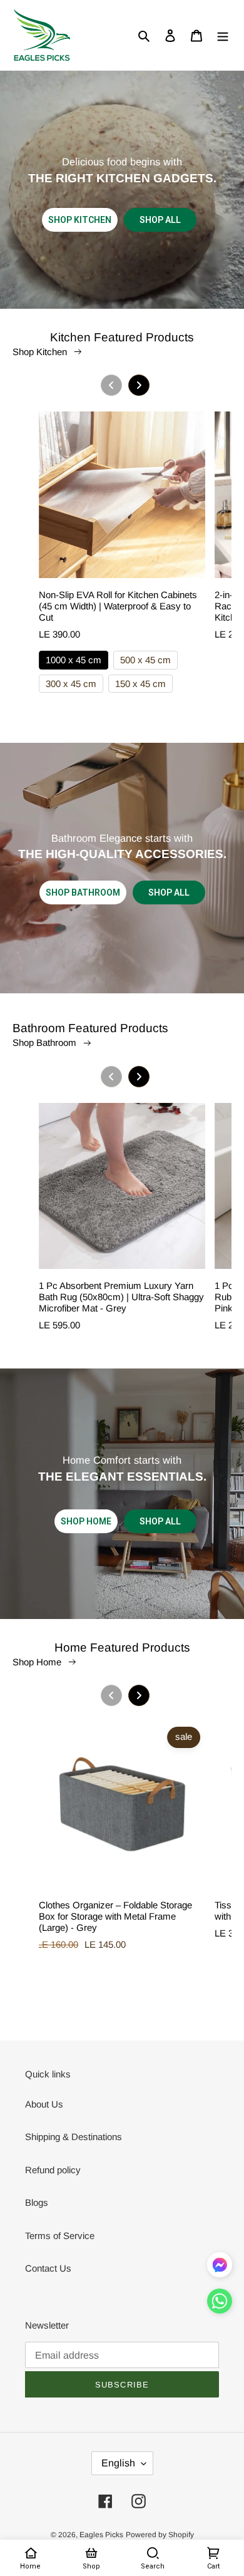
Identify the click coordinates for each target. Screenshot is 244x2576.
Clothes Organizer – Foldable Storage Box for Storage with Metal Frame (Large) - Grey (115, 1916)
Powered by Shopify (160, 2535)
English (118, 2463)
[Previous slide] (111, 385)
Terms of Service (60, 2236)
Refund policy (53, 2170)
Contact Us (48, 2268)
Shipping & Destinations (74, 2137)
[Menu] (223, 35)
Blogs (37, 2202)
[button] (220, 2304)
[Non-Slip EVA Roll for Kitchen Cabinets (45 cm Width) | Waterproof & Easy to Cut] (122, 500)
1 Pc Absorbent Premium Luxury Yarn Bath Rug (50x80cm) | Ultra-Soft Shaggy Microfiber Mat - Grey (121, 1297)
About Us (44, 2104)
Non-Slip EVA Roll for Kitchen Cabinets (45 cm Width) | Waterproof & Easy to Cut (118, 606)
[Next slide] (139, 385)
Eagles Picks (101, 2535)
